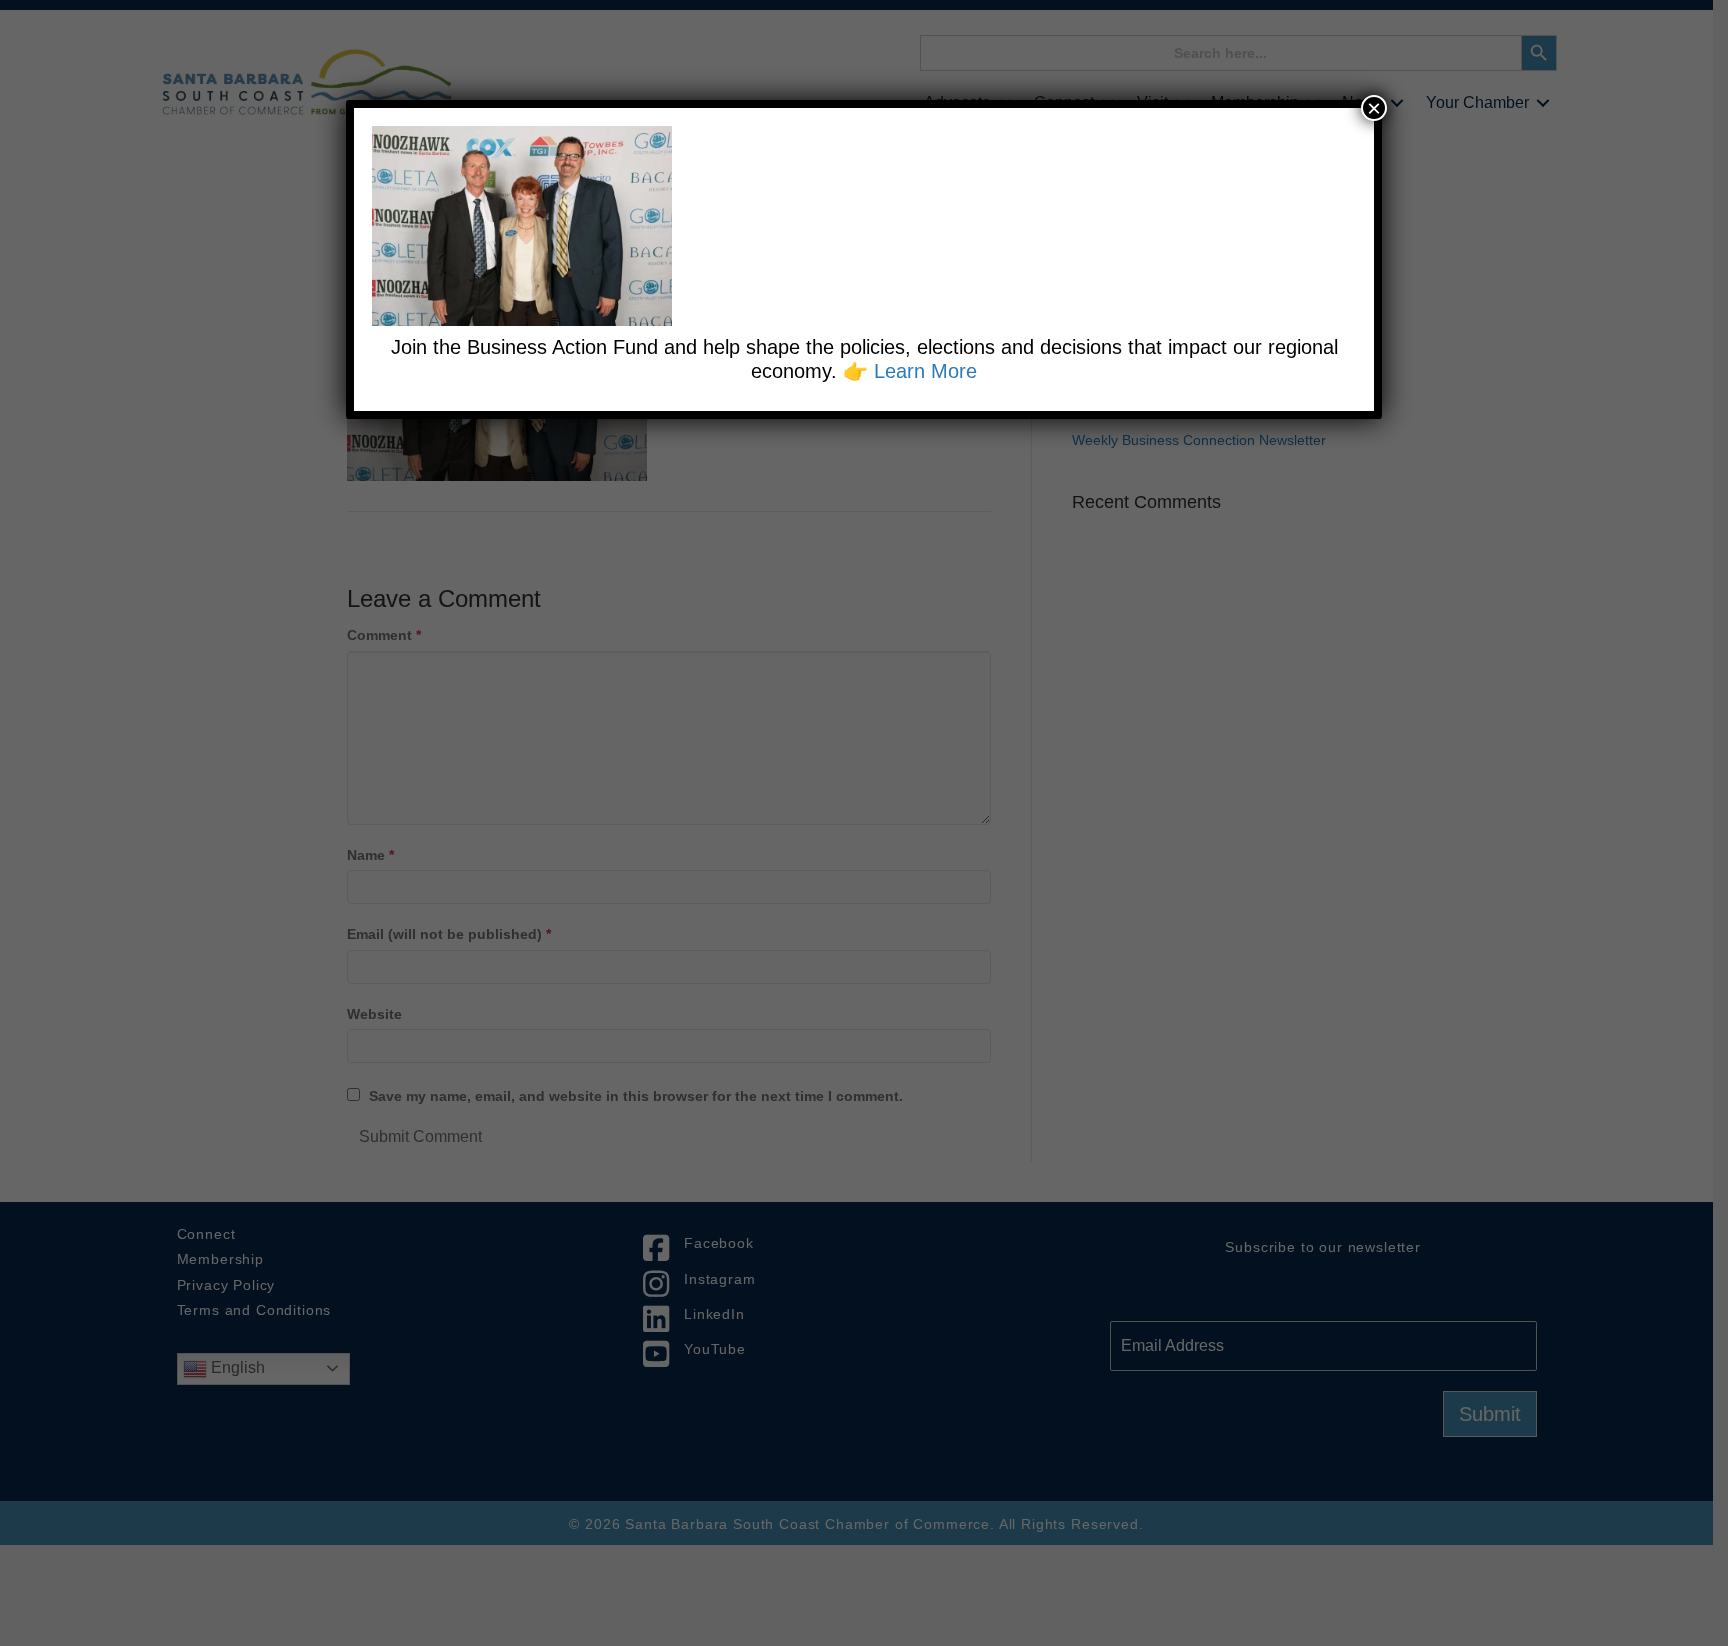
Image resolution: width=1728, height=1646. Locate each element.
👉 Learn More (910, 371)
